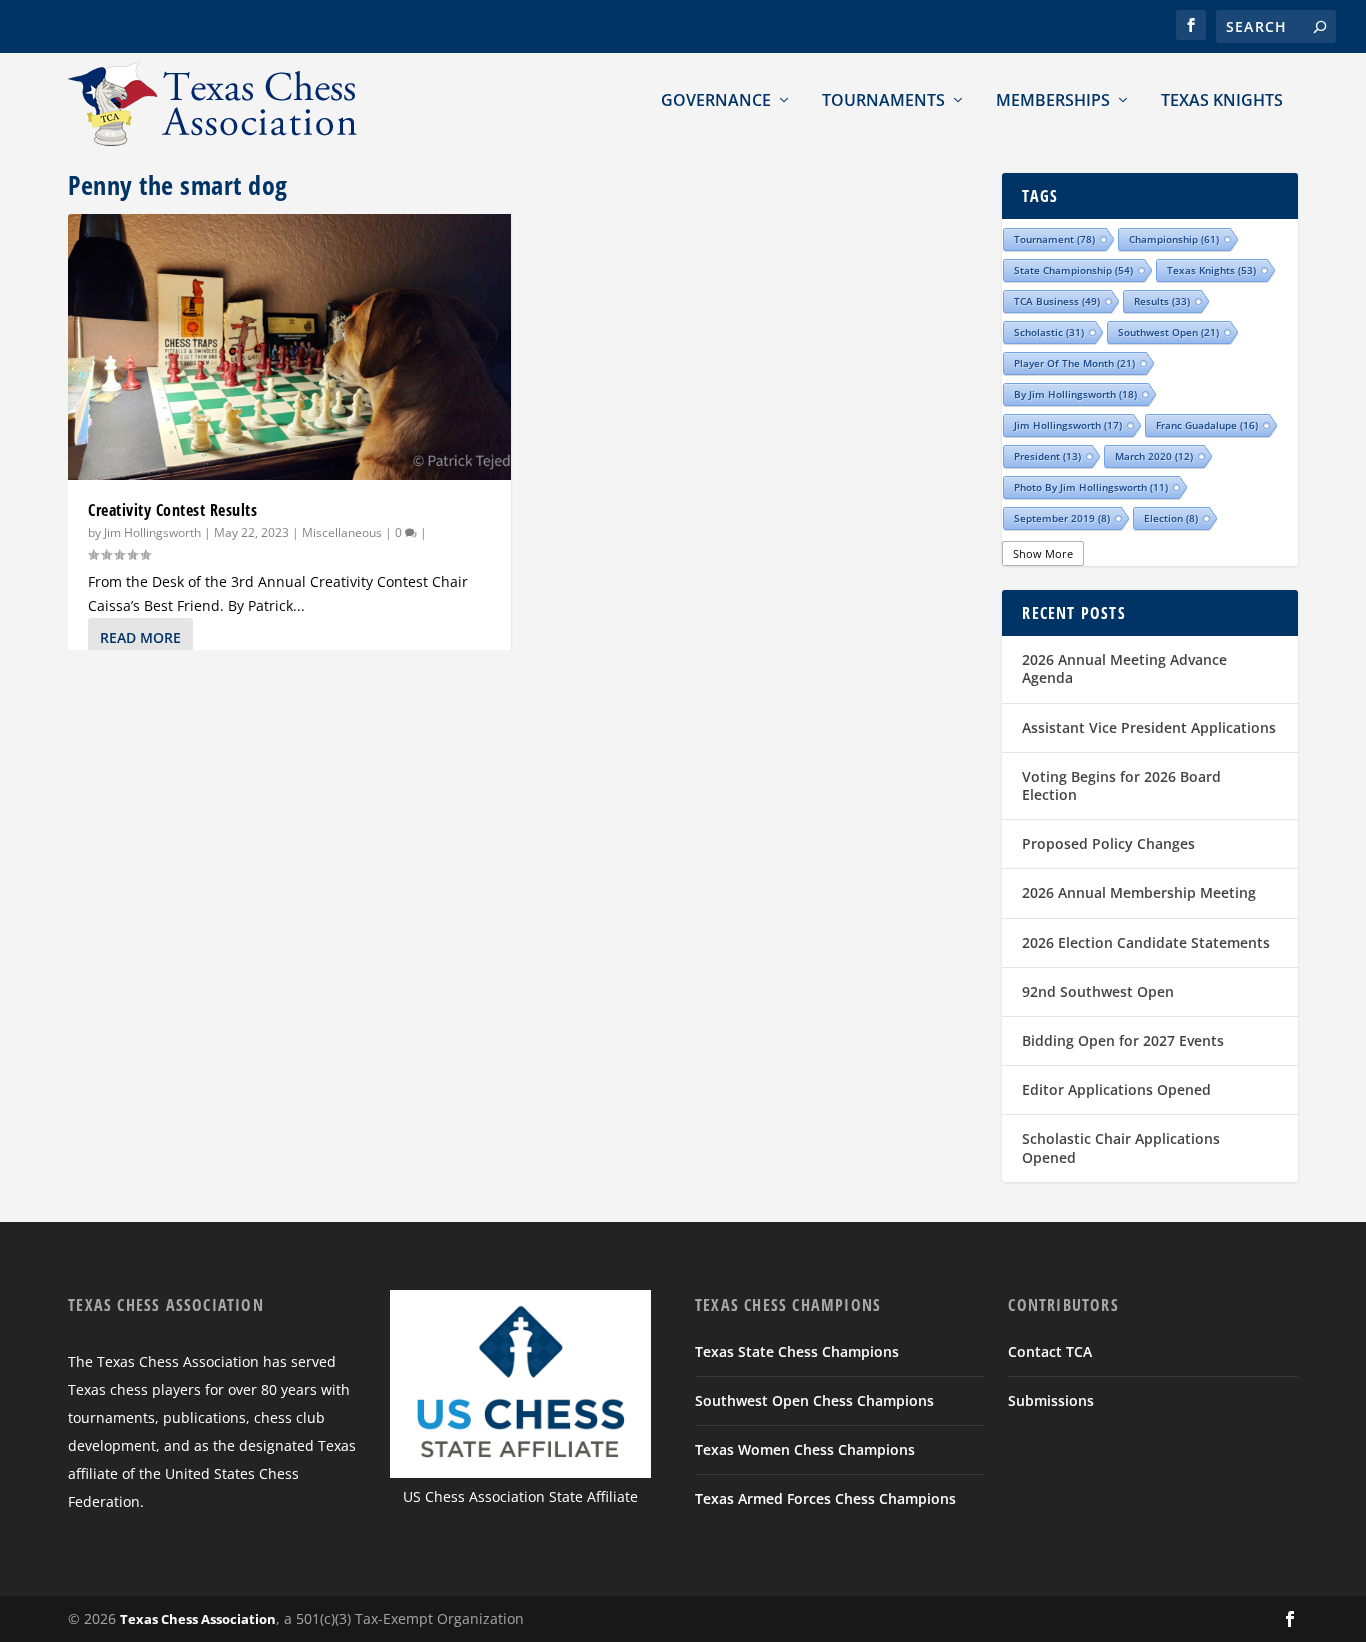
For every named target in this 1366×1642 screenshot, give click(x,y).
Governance (716, 100)
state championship (1073, 270)
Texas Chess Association (198, 1619)
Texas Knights (1222, 100)
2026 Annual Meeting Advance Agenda (1124, 668)
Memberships (1053, 100)
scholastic (1049, 332)
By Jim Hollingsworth (1075, 394)
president (1047, 456)
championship (1174, 239)
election (1171, 518)
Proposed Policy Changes (1108, 843)
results (1162, 301)
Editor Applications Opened (1116, 1089)
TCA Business (1057, 301)
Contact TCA (1050, 1351)
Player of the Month (1074, 363)
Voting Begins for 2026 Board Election (1121, 785)
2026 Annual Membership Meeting (1139, 892)
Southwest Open (1168, 332)
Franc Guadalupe (1207, 425)
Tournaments (883, 100)
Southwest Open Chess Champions (814, 1400)
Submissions (1051, 1400)
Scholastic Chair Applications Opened (1121, 1147)
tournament (1054, 239)
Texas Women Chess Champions (805, 1449)
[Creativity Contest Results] (289, 347)
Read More (140, 637)
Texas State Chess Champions (797, 1351)
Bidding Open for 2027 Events (1123, 1040)
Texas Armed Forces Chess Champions (825, 1498)
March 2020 (1154, 456)
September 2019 (1062, 518)
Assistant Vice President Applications (1149, 727)
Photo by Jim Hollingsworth (1091, 487)
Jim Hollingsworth (152, 532)
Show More (1043, 553)
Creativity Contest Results (172, 510)
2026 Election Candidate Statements (1146, 942)
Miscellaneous (342, 532)
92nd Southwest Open (1098, 991)
